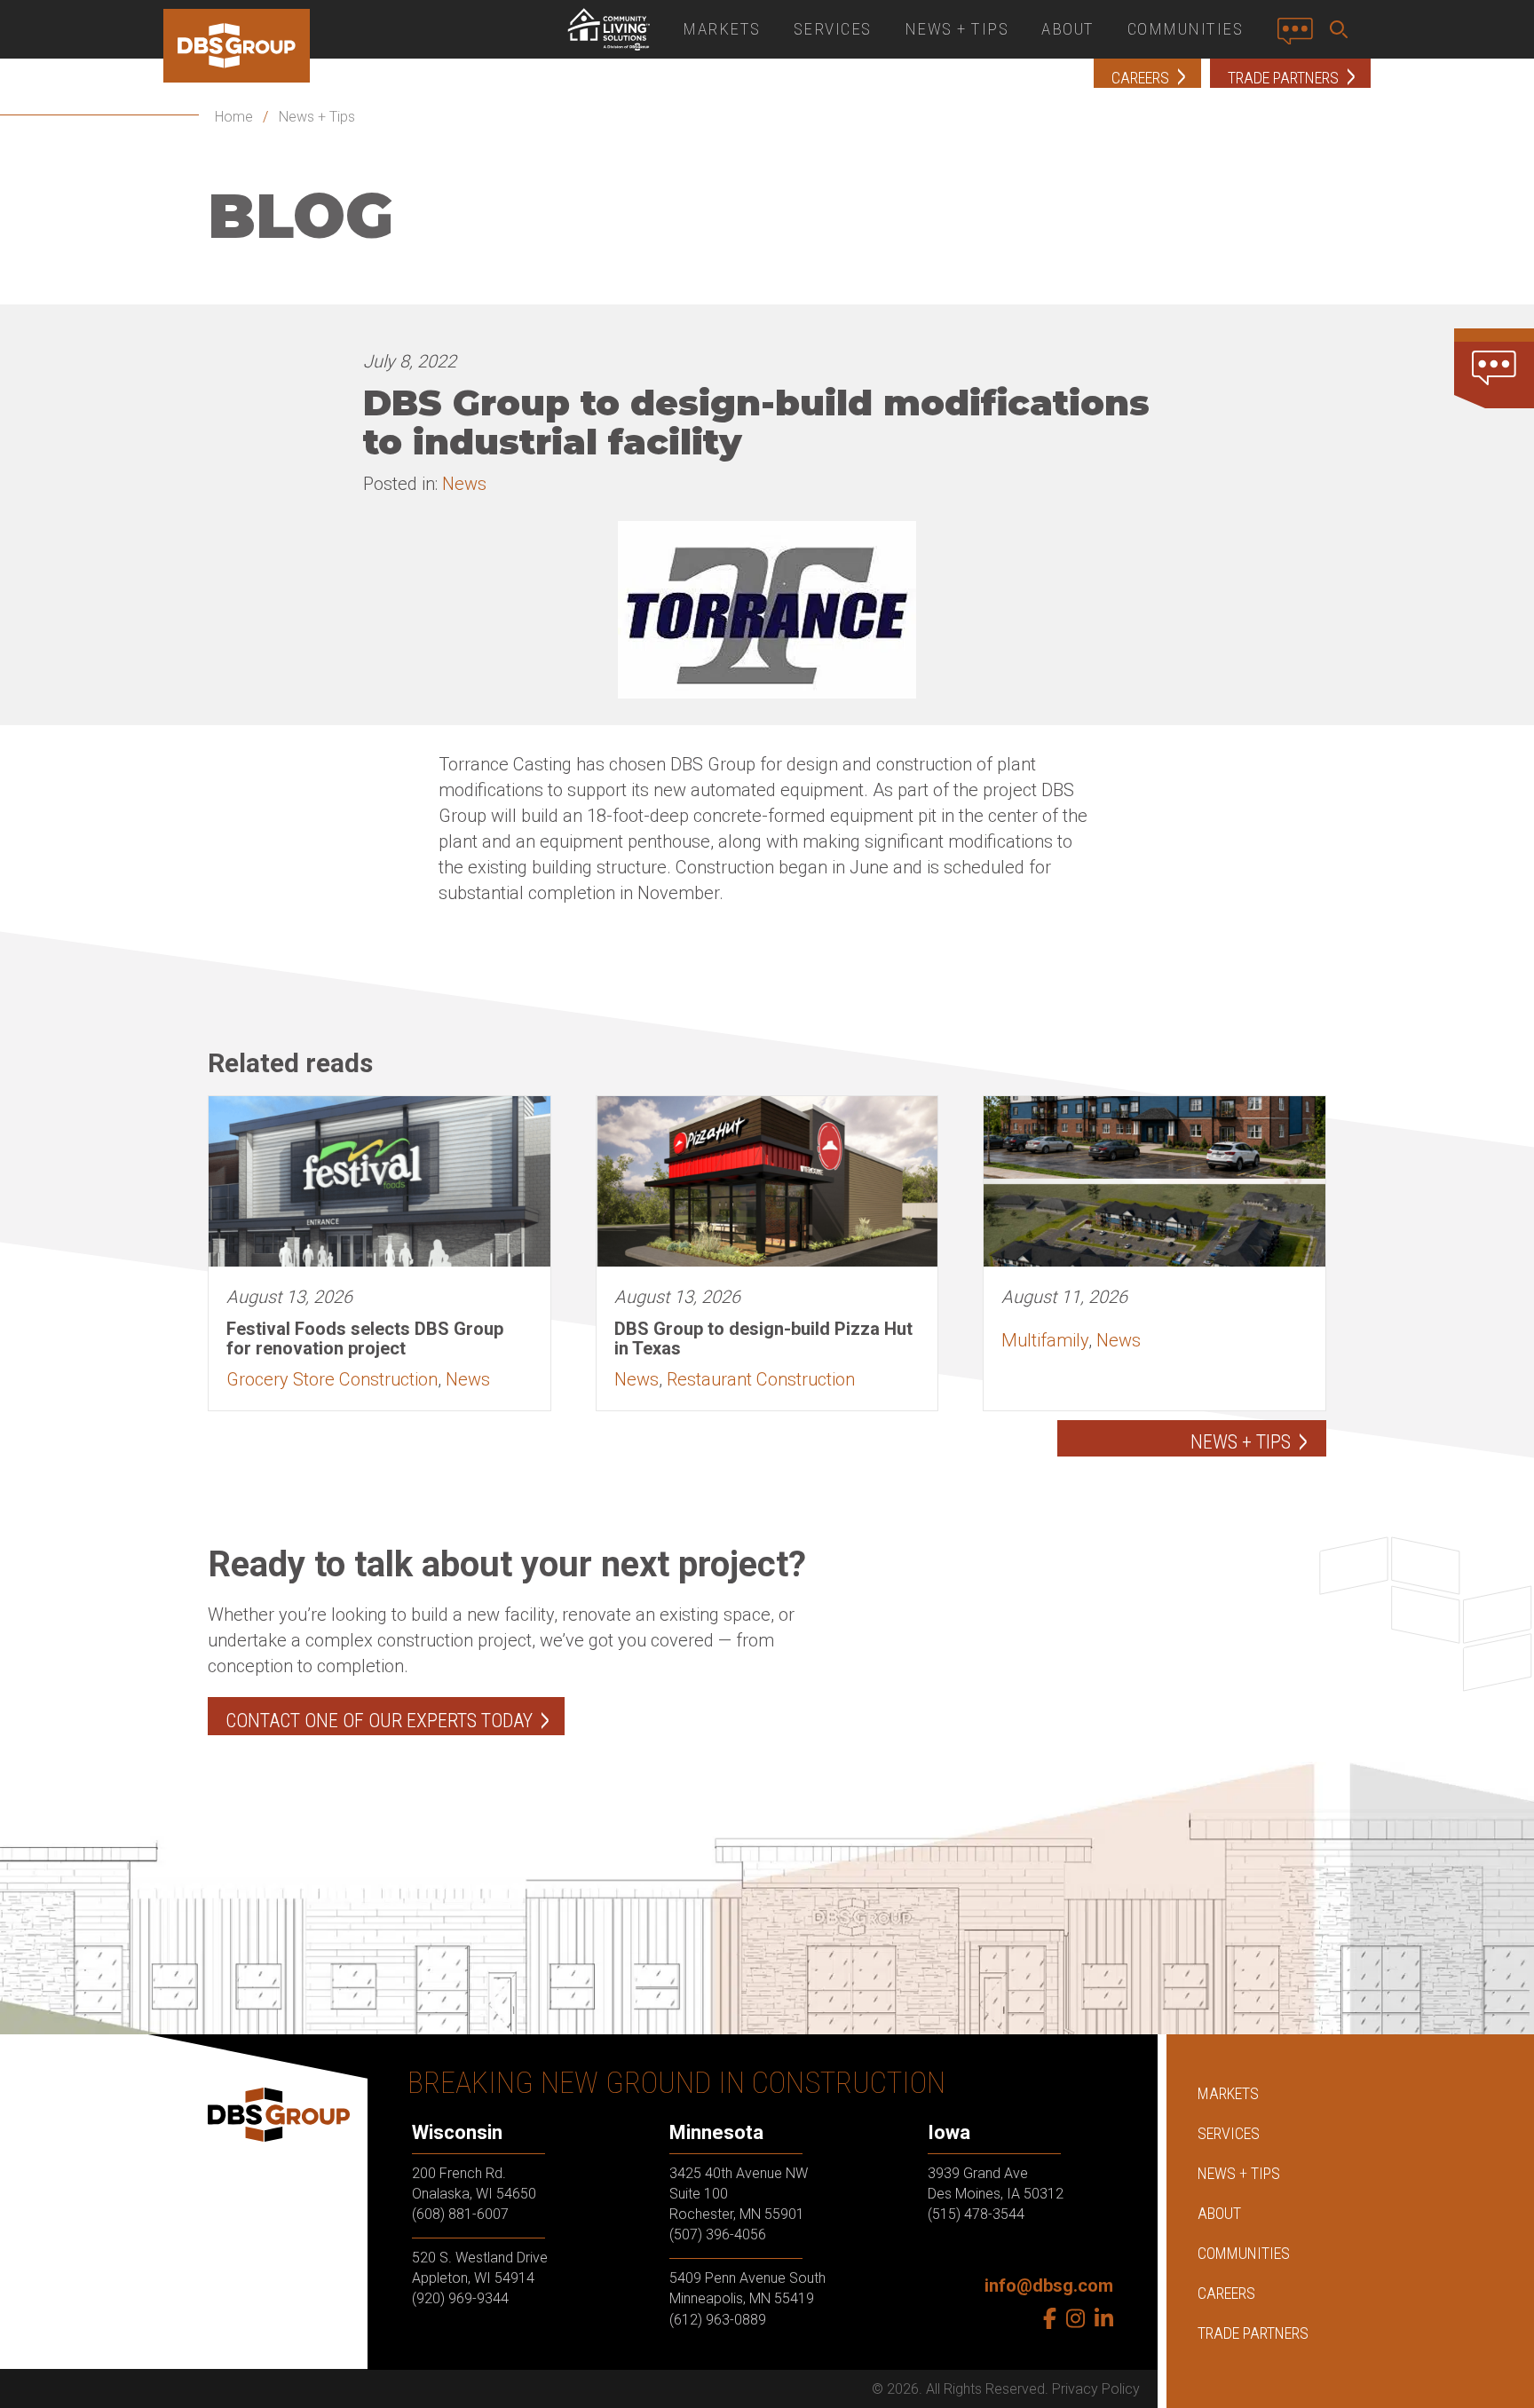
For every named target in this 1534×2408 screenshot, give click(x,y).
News (464, 484)
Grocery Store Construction (332, 1379)
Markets (722, 29)
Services (833, 29)
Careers (1226, 2293)
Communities (1186, 29)
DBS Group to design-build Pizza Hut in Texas (763, 1338)
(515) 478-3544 (976, 2214)
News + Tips (957, 29)
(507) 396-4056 (718, 2234)
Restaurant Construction (761, 1379)
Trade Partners (1253, 2333)
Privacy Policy (1096, 2389)
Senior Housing (608, 29)
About (1068, 29)
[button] (1342, 29)
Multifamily (1045, 1340)
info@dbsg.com (1049, 2286)
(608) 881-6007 (460, 2214)
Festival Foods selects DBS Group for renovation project (365, 1338)
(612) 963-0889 (718, 2320)
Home (234, 117)
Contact (1300, 38)
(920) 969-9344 (460, 2298)
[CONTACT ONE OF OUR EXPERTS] (1494, 368)
